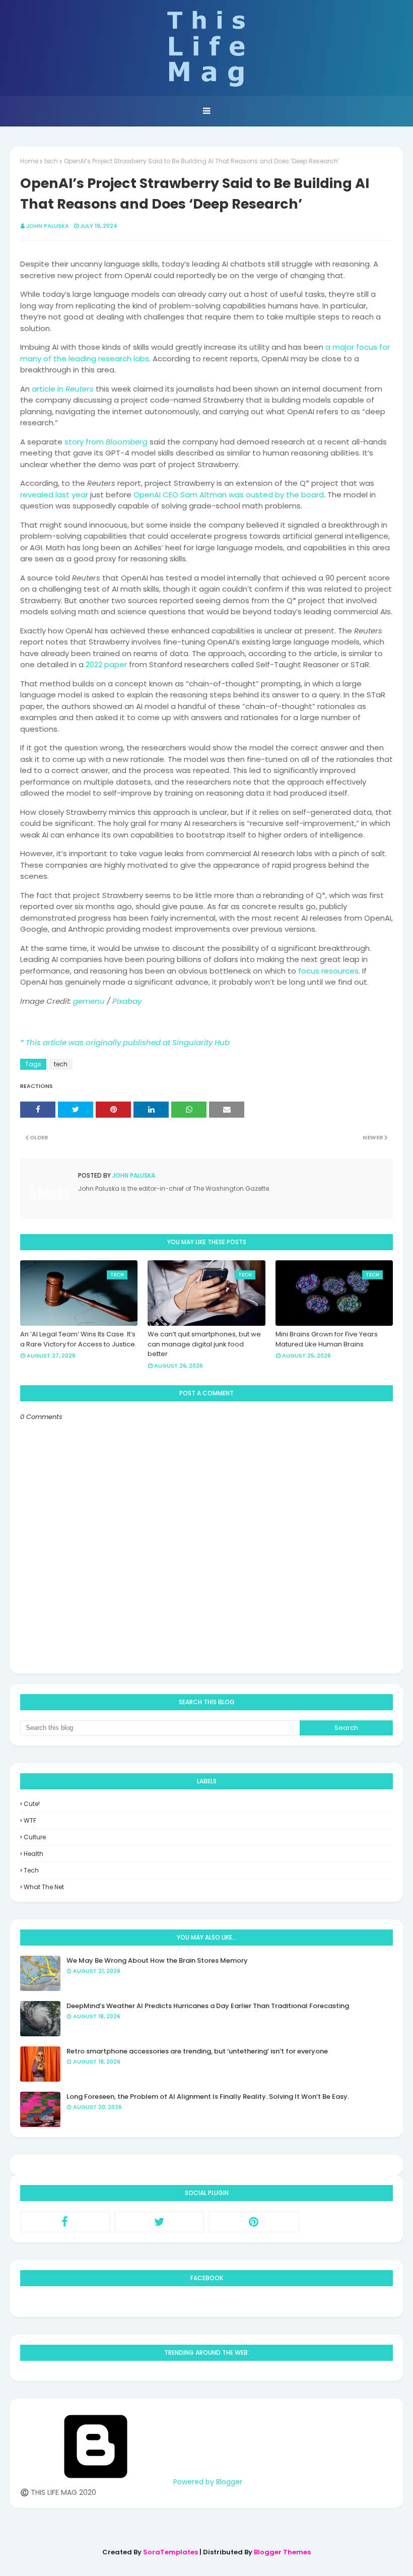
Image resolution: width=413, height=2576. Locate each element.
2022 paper (106, 664)
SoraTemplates (170, 2552)
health (33, 1854)
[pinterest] (254, 2222)
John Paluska (48, 226)
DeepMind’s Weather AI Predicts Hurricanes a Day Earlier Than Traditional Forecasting (208, 2006)
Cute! (32, 1804)
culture (35, 1837)
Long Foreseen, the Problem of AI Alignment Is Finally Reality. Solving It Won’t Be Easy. (208, 2097)
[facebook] (65, 2222)
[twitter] (160, 2222)
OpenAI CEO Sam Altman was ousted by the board (229, 495)
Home (29, 161)
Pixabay (127, 1001)
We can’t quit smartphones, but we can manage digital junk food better (204, 1344)
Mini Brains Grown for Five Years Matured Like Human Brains (327, 1339)
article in (63, 389)
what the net (44, 1887)
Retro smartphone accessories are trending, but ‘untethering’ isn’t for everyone (197, 2051)
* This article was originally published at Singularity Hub (125, 1042)
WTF (30, 1820)
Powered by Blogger (207, 2482)
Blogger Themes (282, 2552)
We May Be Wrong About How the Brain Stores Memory (157, 1960)
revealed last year (54, 495)
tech (51, 161)
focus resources (328, 971)
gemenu (89, 1001)
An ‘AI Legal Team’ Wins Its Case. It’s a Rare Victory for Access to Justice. (78, 1339)
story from (106, 442)
